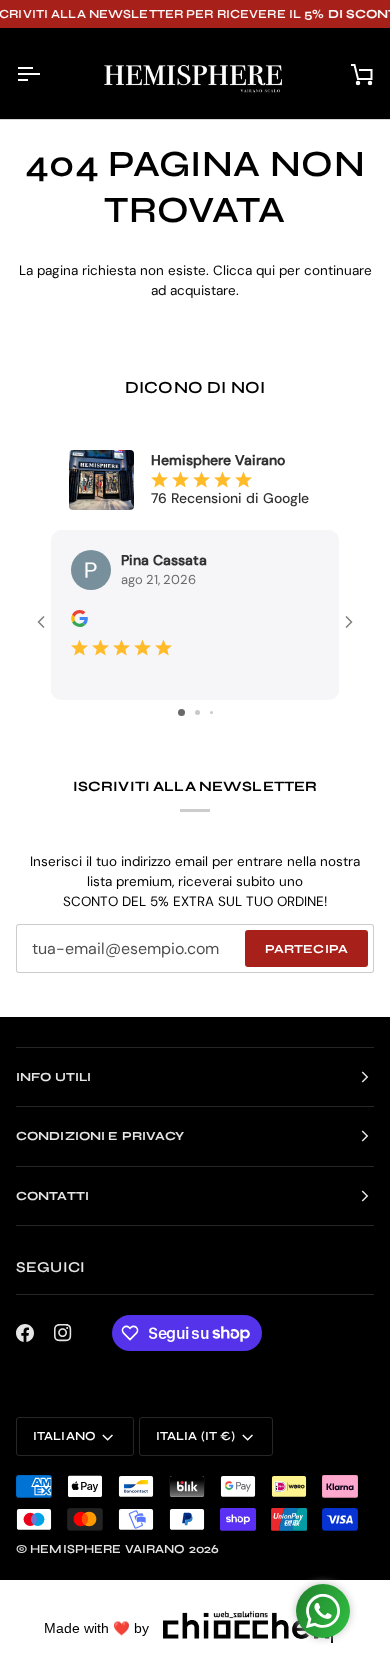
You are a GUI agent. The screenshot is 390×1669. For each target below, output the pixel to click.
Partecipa (306, 948)
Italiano (64, 1436)
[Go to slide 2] (197, 711)
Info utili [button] (53, 1076)
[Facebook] (25, 1332)
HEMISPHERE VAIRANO (107, 1548)
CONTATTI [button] (52, 1195)
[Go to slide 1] (181, 711)
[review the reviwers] (79, 618)
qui (265, 270)
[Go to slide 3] (211, 711)
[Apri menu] (46, 73)
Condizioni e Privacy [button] (100, 1135)
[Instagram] (63, 1332)
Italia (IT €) (196, 1436)
